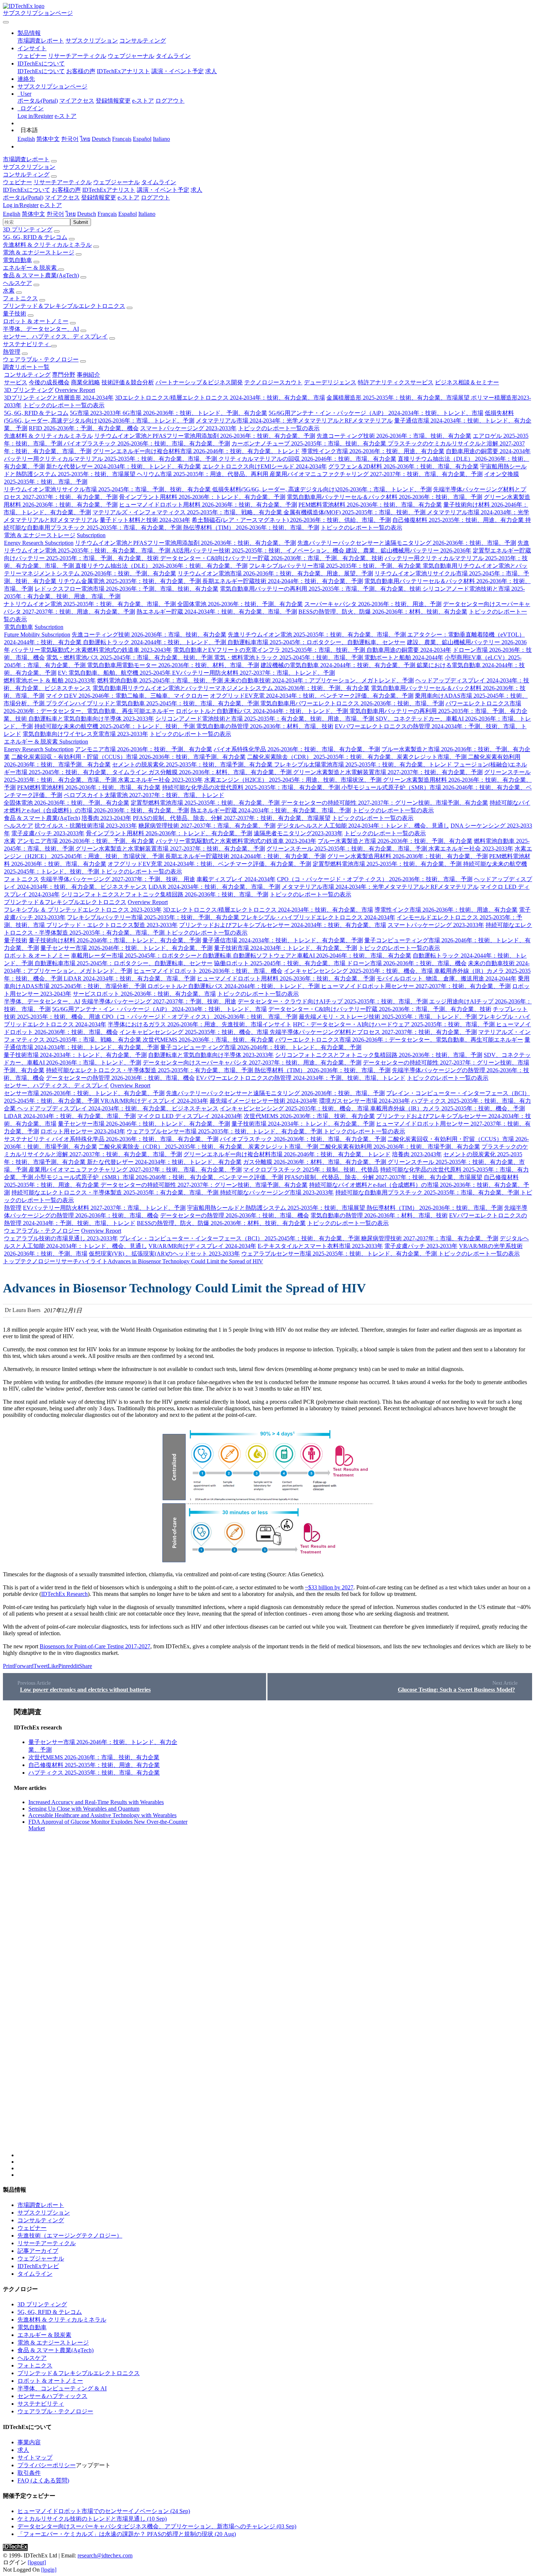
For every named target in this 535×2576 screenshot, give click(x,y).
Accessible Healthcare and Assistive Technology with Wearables (102, 1815)
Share (86, 1666)
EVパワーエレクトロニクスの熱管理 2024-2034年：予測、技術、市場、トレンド (301, 1078)
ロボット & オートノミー (36, 321)
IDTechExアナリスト (123, 71)
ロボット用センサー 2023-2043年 (83, 1131)
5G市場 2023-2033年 (96, 413)
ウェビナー (32, 56)
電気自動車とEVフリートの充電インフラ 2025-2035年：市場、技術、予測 (270, 650)
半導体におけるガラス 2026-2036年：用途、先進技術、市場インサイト (200, 1024)
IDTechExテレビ (38, 2266)
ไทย (85, 139)
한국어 (70, 139)
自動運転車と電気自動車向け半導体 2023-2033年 (91, 719)
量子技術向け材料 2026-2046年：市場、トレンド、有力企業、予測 (115, 940)
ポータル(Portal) (38, 101)
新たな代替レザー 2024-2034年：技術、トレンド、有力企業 (124, 466)
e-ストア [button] (128, 197)
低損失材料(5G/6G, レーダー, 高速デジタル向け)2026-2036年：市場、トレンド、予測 (322, 489)
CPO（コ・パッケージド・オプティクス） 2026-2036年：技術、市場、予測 (375, 879)
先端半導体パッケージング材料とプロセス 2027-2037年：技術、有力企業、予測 (373, 1032)
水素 (9, 291)
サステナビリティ (27, 344)
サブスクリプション (92, 41)
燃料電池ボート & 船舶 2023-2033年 (50, 680)
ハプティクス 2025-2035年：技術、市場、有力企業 (94, 1773)
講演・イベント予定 (178, 71)
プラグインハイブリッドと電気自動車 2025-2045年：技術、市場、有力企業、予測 (153, 703)
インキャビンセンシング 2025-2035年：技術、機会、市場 (359, 971)
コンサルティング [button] (26, 175)
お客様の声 (81, 71)
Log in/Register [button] (21, 205)
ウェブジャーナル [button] (116, 182)
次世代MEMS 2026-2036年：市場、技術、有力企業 (208, 1040)
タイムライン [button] (159, 182)
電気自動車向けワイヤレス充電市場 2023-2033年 (85, 734)
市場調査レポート (41, 41)
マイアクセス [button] (62, 197)
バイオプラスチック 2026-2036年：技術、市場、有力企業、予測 (147, 443)
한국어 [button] (55, 214)
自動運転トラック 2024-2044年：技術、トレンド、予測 (155, 642)
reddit (72, 1666)
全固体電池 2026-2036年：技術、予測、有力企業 (240, 604)
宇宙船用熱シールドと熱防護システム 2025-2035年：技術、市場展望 (277, 1208)
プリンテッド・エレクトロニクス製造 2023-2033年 (112, 925)
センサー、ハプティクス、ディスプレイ (55, 336)
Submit (81, 222)
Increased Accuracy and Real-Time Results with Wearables (96, 1802)
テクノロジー (38, 1261)
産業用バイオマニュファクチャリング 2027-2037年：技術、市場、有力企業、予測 (376, 474)
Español (142, 139)
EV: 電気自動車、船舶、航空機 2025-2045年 (115, 673)
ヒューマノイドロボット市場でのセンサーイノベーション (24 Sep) (104, 2511)
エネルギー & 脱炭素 (31, 268)
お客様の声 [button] (66, 190)
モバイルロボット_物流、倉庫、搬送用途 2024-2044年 (446, 978)
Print (8, 1666)
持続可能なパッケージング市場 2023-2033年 (277, 1192)
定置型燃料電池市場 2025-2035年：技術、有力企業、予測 (206, 803)
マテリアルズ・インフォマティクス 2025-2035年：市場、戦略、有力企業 (188, 512)
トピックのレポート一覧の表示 (64, 405)
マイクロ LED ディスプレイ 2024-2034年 (190, 1116)
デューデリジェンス (330, 382)
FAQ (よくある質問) (43, 2480)
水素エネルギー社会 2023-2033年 (160, 780)
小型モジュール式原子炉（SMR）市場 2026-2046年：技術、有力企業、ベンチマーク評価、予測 (159, 1177)
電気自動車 (17, 260)
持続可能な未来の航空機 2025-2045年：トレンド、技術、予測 (115, 726)
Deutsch (101, 139)
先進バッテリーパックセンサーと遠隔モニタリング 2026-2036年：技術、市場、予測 (407, 543)
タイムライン (173, 56)
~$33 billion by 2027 (329, 1587)
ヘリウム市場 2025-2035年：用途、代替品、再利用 (203, 474)
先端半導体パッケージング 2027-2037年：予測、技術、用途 (118, 879)
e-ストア (143, 101)
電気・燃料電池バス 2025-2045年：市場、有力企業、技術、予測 (130, 657)
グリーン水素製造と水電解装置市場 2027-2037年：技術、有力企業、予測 (388, 772)
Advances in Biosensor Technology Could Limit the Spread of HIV (185, 1261)
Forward (24, 1666)
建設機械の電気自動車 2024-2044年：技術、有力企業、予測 (339, 665)
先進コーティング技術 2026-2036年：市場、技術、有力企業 (394, 436)
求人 (211, 71)
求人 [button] (197, 190)
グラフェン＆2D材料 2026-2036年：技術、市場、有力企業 (403, 466)
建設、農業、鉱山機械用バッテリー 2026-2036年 (409, 550)
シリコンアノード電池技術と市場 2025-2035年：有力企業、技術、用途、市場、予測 (265, 719)
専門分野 (64, 375)
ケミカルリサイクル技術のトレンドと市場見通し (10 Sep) (92, 2519)
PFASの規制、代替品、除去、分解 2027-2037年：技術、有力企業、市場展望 (232, 818)
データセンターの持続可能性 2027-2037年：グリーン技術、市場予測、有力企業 (385, 803)
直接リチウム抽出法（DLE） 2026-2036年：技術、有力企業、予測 (161, 566)
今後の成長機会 (49, 382)
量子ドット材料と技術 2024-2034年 (145, 520)
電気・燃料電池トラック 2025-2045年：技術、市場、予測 (289, 657)
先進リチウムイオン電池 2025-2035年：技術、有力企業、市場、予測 (318, 635)
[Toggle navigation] (6, 22)
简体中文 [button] (33, 214)
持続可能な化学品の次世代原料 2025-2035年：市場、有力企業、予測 (252, 787)
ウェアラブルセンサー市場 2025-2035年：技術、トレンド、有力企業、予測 (225, 1131)
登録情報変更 (113, 101)
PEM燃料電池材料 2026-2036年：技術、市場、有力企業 (370, 505)
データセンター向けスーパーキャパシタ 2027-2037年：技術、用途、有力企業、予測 (252, 1063)
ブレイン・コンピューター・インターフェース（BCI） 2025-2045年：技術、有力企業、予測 (240, 1238)
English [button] (12, 214)
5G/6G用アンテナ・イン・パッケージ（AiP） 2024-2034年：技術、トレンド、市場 (376, 413)
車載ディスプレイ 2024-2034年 (236, 879)
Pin (62, 1666)
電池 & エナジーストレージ (39, 252)
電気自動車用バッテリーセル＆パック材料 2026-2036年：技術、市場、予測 (385, 497)
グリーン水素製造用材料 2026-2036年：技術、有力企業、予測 (407, 856)
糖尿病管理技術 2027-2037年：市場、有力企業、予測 (207, 826)
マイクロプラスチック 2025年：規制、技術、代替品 (311, 1170)
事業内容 (29, 2442)
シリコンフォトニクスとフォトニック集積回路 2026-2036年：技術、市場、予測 (165, 894)
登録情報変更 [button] (99, 197)
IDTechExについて (41, 71)
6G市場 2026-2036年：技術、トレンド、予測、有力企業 (195, 413)
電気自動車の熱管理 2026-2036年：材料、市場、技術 (265, 726)
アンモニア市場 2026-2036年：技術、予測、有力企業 (144, 749)
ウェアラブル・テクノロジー (41, 359)
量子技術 (15, 314)
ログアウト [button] (155, 197)
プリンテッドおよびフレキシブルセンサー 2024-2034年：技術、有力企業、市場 (283, 925)
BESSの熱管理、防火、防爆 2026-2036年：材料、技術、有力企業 (383, 612)
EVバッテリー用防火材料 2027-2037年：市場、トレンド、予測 (253, 673)
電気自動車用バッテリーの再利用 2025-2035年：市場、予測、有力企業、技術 (321, 589)
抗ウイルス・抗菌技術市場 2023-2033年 (86, 826)
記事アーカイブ (38, 2251)
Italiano (161, 139)
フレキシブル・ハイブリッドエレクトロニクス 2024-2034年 (318, 917)
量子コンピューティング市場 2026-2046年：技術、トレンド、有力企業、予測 (261, 1047)
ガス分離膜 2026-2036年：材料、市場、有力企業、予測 (221, 772)
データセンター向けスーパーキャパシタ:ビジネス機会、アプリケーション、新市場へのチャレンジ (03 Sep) (157, 2526)
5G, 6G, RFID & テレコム (35, 237)
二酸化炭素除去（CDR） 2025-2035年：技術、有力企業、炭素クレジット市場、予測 (358, 757)
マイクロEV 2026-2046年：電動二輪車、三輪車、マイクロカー (127, 696)
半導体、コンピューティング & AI (62, 2388)
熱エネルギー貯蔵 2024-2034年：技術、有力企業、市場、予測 (217, 612)
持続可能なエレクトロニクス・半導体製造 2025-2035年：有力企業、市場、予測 (150, 1070)
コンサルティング (143, 41)
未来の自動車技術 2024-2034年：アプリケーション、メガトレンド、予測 (319, 680)
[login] (49, 2570)
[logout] (37, 2562)
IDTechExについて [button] (27, 190)
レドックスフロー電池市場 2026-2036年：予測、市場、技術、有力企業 (126, 589)
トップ (12, 1261)
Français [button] (107, 214)
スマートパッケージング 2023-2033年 (188, 428)
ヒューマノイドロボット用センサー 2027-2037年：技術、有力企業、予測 (416, 986)
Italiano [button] (147, 214)
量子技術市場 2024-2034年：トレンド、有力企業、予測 (286, 948)
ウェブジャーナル (131, 56)
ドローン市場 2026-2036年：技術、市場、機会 (407, 963)
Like (53, 1666)
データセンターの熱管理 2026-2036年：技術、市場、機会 (120, 1078)
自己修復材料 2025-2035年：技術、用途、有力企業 (459, 520)
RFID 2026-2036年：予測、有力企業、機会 (84, 428)
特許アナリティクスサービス (396, 382)
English (26, 139)
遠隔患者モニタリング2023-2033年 (298, 833)
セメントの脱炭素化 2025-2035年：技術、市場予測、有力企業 (193, 764)
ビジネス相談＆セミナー (467, 382)
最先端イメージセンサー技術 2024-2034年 (264, 1101)
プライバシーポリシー (47, 2465)
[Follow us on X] (275, 1932)
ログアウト (170, 101)
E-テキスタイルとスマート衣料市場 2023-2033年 (320, 1246)
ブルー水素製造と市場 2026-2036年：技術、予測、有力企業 (395, 841)
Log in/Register (35, 116)
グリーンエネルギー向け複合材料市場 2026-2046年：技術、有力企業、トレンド (196, 451)
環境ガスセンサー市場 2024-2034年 (364, 1101)
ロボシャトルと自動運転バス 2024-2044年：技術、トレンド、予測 (263, 711)
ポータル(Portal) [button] (23, 197)
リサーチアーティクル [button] (63, 182)
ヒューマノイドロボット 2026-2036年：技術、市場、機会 (208, 971)
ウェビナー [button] (17, 182)
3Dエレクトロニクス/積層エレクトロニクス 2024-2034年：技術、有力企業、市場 (220, 398)
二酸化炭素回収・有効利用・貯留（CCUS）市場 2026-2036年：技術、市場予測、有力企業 (128, 757)
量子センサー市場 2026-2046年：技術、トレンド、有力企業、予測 (126, 948)
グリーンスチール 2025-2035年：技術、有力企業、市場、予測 (347, 849)
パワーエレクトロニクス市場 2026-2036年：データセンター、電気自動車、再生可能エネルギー (399, 1040)
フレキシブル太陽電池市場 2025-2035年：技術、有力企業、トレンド (364, 764)
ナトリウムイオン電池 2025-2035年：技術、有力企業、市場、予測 (90, 604)
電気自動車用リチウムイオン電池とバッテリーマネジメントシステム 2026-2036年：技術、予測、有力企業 (231, 688)
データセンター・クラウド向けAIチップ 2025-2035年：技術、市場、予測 (333, 1001)
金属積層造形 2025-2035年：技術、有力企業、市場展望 (399, 398)
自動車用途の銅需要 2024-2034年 (488, 451)
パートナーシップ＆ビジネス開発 (199, 382)
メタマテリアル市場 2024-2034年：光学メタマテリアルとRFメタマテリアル (294, 421)
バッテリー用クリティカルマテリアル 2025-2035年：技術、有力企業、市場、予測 (111, 459)
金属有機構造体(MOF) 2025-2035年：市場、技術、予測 (355, 512)
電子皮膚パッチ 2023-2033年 (48, 833)
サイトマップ (35, 2458)
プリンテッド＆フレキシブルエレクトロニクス (64, 306)
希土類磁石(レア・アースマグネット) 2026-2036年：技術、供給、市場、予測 (291, 520)
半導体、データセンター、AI (41, 329)
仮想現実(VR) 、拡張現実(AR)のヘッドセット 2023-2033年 (164, 1254)
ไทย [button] (71, 214)
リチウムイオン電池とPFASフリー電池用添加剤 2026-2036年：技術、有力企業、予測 (205, 436)
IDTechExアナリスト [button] (109, 190)
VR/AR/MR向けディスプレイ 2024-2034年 (154, 1101)
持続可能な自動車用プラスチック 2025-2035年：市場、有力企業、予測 (428, 1192)
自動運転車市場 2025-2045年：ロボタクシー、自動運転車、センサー (316, 642)
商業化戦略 (86, 382)
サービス (16, 382)
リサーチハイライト (82, 1261)
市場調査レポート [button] (26, 159)
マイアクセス (77, 101)
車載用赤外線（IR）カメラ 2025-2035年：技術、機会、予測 (447, 1108)
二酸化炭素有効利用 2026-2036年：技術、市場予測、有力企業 (400, 1147)
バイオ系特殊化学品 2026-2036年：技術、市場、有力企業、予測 (297, 749)
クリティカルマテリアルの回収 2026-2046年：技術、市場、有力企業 (307, 459)
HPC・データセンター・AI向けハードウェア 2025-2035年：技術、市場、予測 (395, 1024)
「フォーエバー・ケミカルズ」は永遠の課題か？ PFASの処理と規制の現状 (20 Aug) (127, 2534)
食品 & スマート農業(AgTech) (41, 275)
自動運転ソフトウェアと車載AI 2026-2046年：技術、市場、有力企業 (322, 956)
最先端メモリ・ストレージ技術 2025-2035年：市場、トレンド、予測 (389, 1017)
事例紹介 (88, 375)
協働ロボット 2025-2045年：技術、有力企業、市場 (280, 963)
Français (122, 139)
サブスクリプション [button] (29, 167)
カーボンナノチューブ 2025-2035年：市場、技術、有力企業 (310, 443)
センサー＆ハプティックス (52, 2396)
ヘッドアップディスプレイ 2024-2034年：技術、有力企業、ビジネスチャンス (118, 1108)
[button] (29, 33)
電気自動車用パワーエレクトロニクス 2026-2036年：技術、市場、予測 (352, 703)
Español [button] (128, 214)
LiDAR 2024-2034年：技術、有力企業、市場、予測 (214, 887)
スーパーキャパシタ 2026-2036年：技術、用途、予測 (373, 604)
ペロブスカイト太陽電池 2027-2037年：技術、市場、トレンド (144, 795)
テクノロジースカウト (273, 382)
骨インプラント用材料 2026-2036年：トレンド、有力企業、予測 (202, 497)
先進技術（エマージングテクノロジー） (70, 2236)
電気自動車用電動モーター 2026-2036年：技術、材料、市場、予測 (173, 665)
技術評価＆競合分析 (128, 382)
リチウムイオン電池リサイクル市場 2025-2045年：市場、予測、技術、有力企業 (108, 489)
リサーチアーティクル (77, 56)
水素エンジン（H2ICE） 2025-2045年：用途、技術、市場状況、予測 (294, 780)
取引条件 (29, 2473)
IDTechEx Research (64, 1594)
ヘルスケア (17, 283)
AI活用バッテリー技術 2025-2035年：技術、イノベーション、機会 (259, 550)
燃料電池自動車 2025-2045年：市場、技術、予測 (161, 680)
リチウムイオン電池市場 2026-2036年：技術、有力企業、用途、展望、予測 (275, 573)
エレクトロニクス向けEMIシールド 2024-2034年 (265, 466)
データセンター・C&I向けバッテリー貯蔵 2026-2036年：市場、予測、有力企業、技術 (272, 558)
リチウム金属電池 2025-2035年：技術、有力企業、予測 (130, 581)
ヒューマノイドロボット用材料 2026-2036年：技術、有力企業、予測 (208, 505)
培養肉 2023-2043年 (106, 818)
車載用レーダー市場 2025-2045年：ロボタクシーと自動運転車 (152, 956)
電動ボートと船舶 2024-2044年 (404, 657)
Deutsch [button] (87, 214)
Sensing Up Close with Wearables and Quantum (84, 1809)
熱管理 (12, 352)
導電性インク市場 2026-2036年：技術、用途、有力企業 (373, 451)
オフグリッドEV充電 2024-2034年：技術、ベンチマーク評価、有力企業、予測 (312, 696)
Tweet (41, 1666)
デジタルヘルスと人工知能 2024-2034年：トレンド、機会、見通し (363, 826)
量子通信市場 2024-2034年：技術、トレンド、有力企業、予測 (283, 940)
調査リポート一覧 (26, 367)
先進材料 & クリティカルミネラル (47, 245)
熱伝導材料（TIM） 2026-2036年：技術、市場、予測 (251, 528)
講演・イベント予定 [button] (163, 190)
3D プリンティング (28, 229)
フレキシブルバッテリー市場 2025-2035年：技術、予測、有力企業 (336, 566)
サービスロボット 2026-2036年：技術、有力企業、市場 (144, 994)
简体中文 (48, 139)
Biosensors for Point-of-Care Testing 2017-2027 (95, 1646)
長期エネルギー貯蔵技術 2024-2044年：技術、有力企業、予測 (283, 581)
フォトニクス (20, 298)
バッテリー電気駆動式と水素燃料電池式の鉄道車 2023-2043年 (92, 650)
